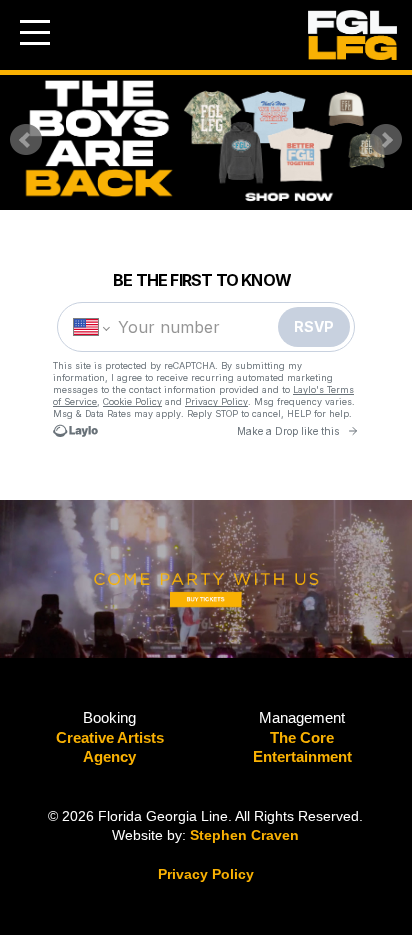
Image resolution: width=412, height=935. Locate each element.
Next (386, 140)
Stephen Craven (244, 835)
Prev (26, 140)
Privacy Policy (206, 874)
